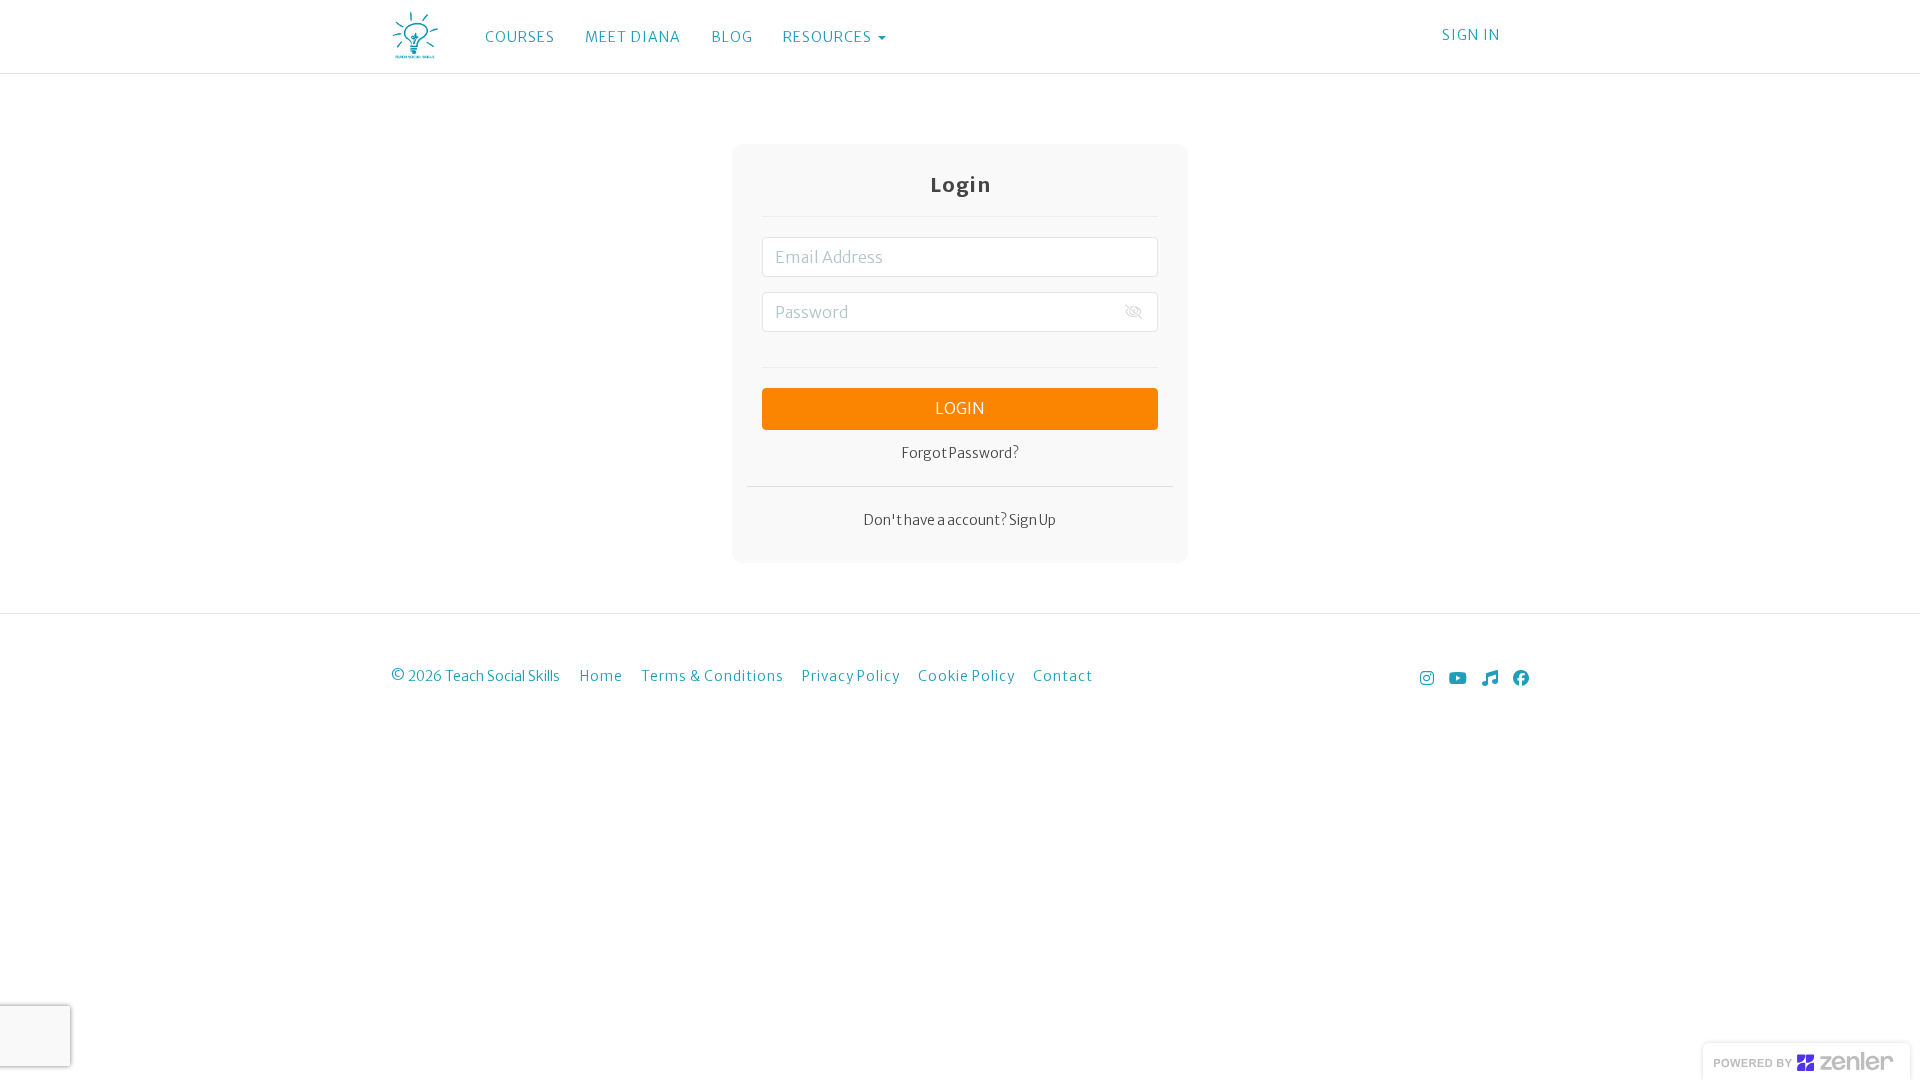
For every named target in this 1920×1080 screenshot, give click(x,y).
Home (601, 676)
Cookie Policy (966, 676)
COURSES (520, 37)
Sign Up (1031, 520)
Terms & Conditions (712, 676)
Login (960, 408)
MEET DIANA (633, 37)
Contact (1063, 676)
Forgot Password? (960, 453)
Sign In (1471, 35)
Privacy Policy (851, 676)
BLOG (732, 37)
